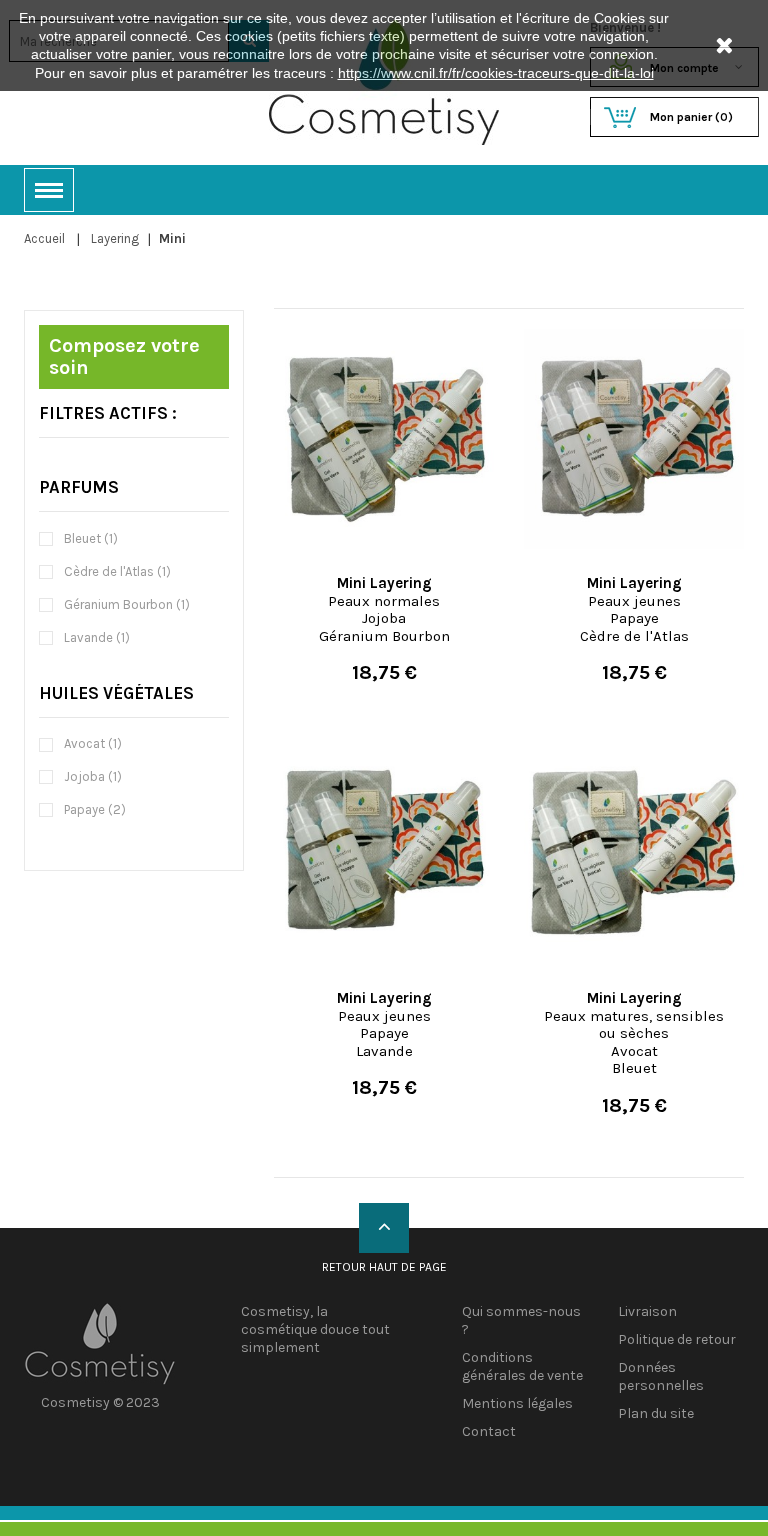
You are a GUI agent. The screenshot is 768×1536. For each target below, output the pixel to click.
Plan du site (656, 1413)
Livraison (647, 1311)
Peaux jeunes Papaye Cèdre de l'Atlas (634, 609)
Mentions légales (517, 1403)
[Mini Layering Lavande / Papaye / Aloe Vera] (384, 854)
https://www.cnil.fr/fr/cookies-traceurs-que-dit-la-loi (496, 73)
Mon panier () (691, 117)
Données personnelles (661, 1376)
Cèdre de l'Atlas (117, 571)
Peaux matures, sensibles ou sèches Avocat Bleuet (634, 1033)
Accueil (44, 238)
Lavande (97, 637)
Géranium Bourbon (127, 604)
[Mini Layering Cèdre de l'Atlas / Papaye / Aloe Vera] (634, 439)
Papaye (95, 809)
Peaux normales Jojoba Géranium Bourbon (384, 609)
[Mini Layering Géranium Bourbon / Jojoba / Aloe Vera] (384, 439)
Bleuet (91, 538)
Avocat (93, 743)
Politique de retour (677, 1339)
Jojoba (93, 776)
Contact (489, 1431)
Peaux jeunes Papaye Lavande (384, 1024)
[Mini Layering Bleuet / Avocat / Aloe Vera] (634, 854)
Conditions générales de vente (522, 1366)
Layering (115, 238)
